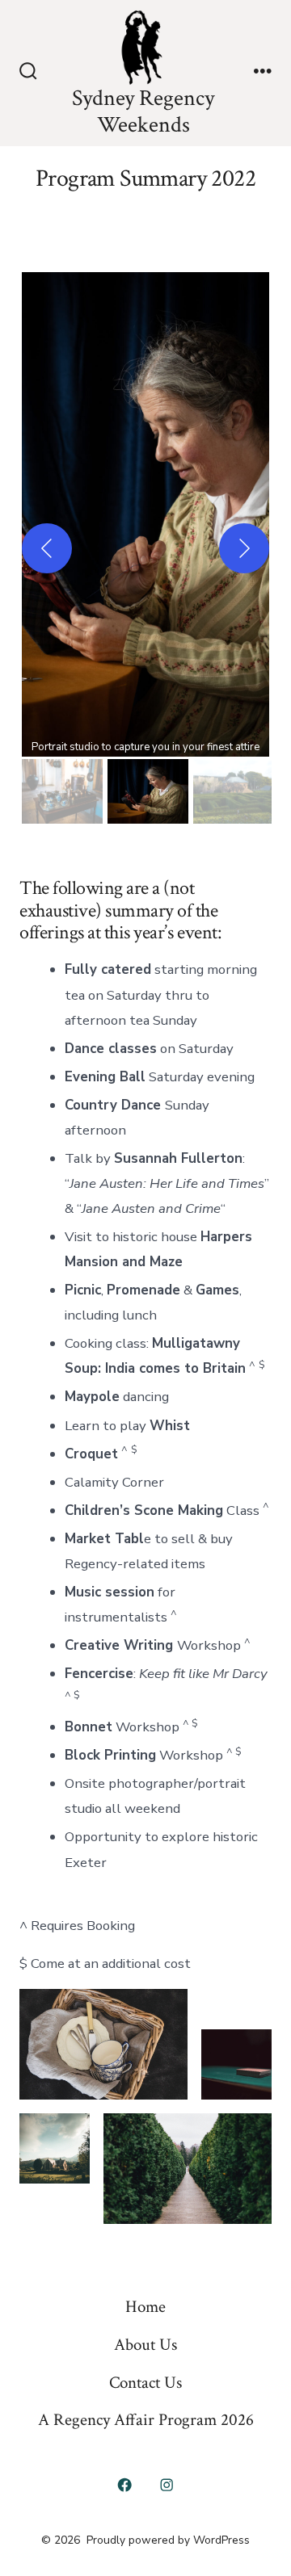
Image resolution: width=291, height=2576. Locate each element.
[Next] (244, 548)
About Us (145, 2345)
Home (145, 2307)
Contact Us (145, 2383)
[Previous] (47, 548)
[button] (145, 514)
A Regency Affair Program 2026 (146, 2420)
